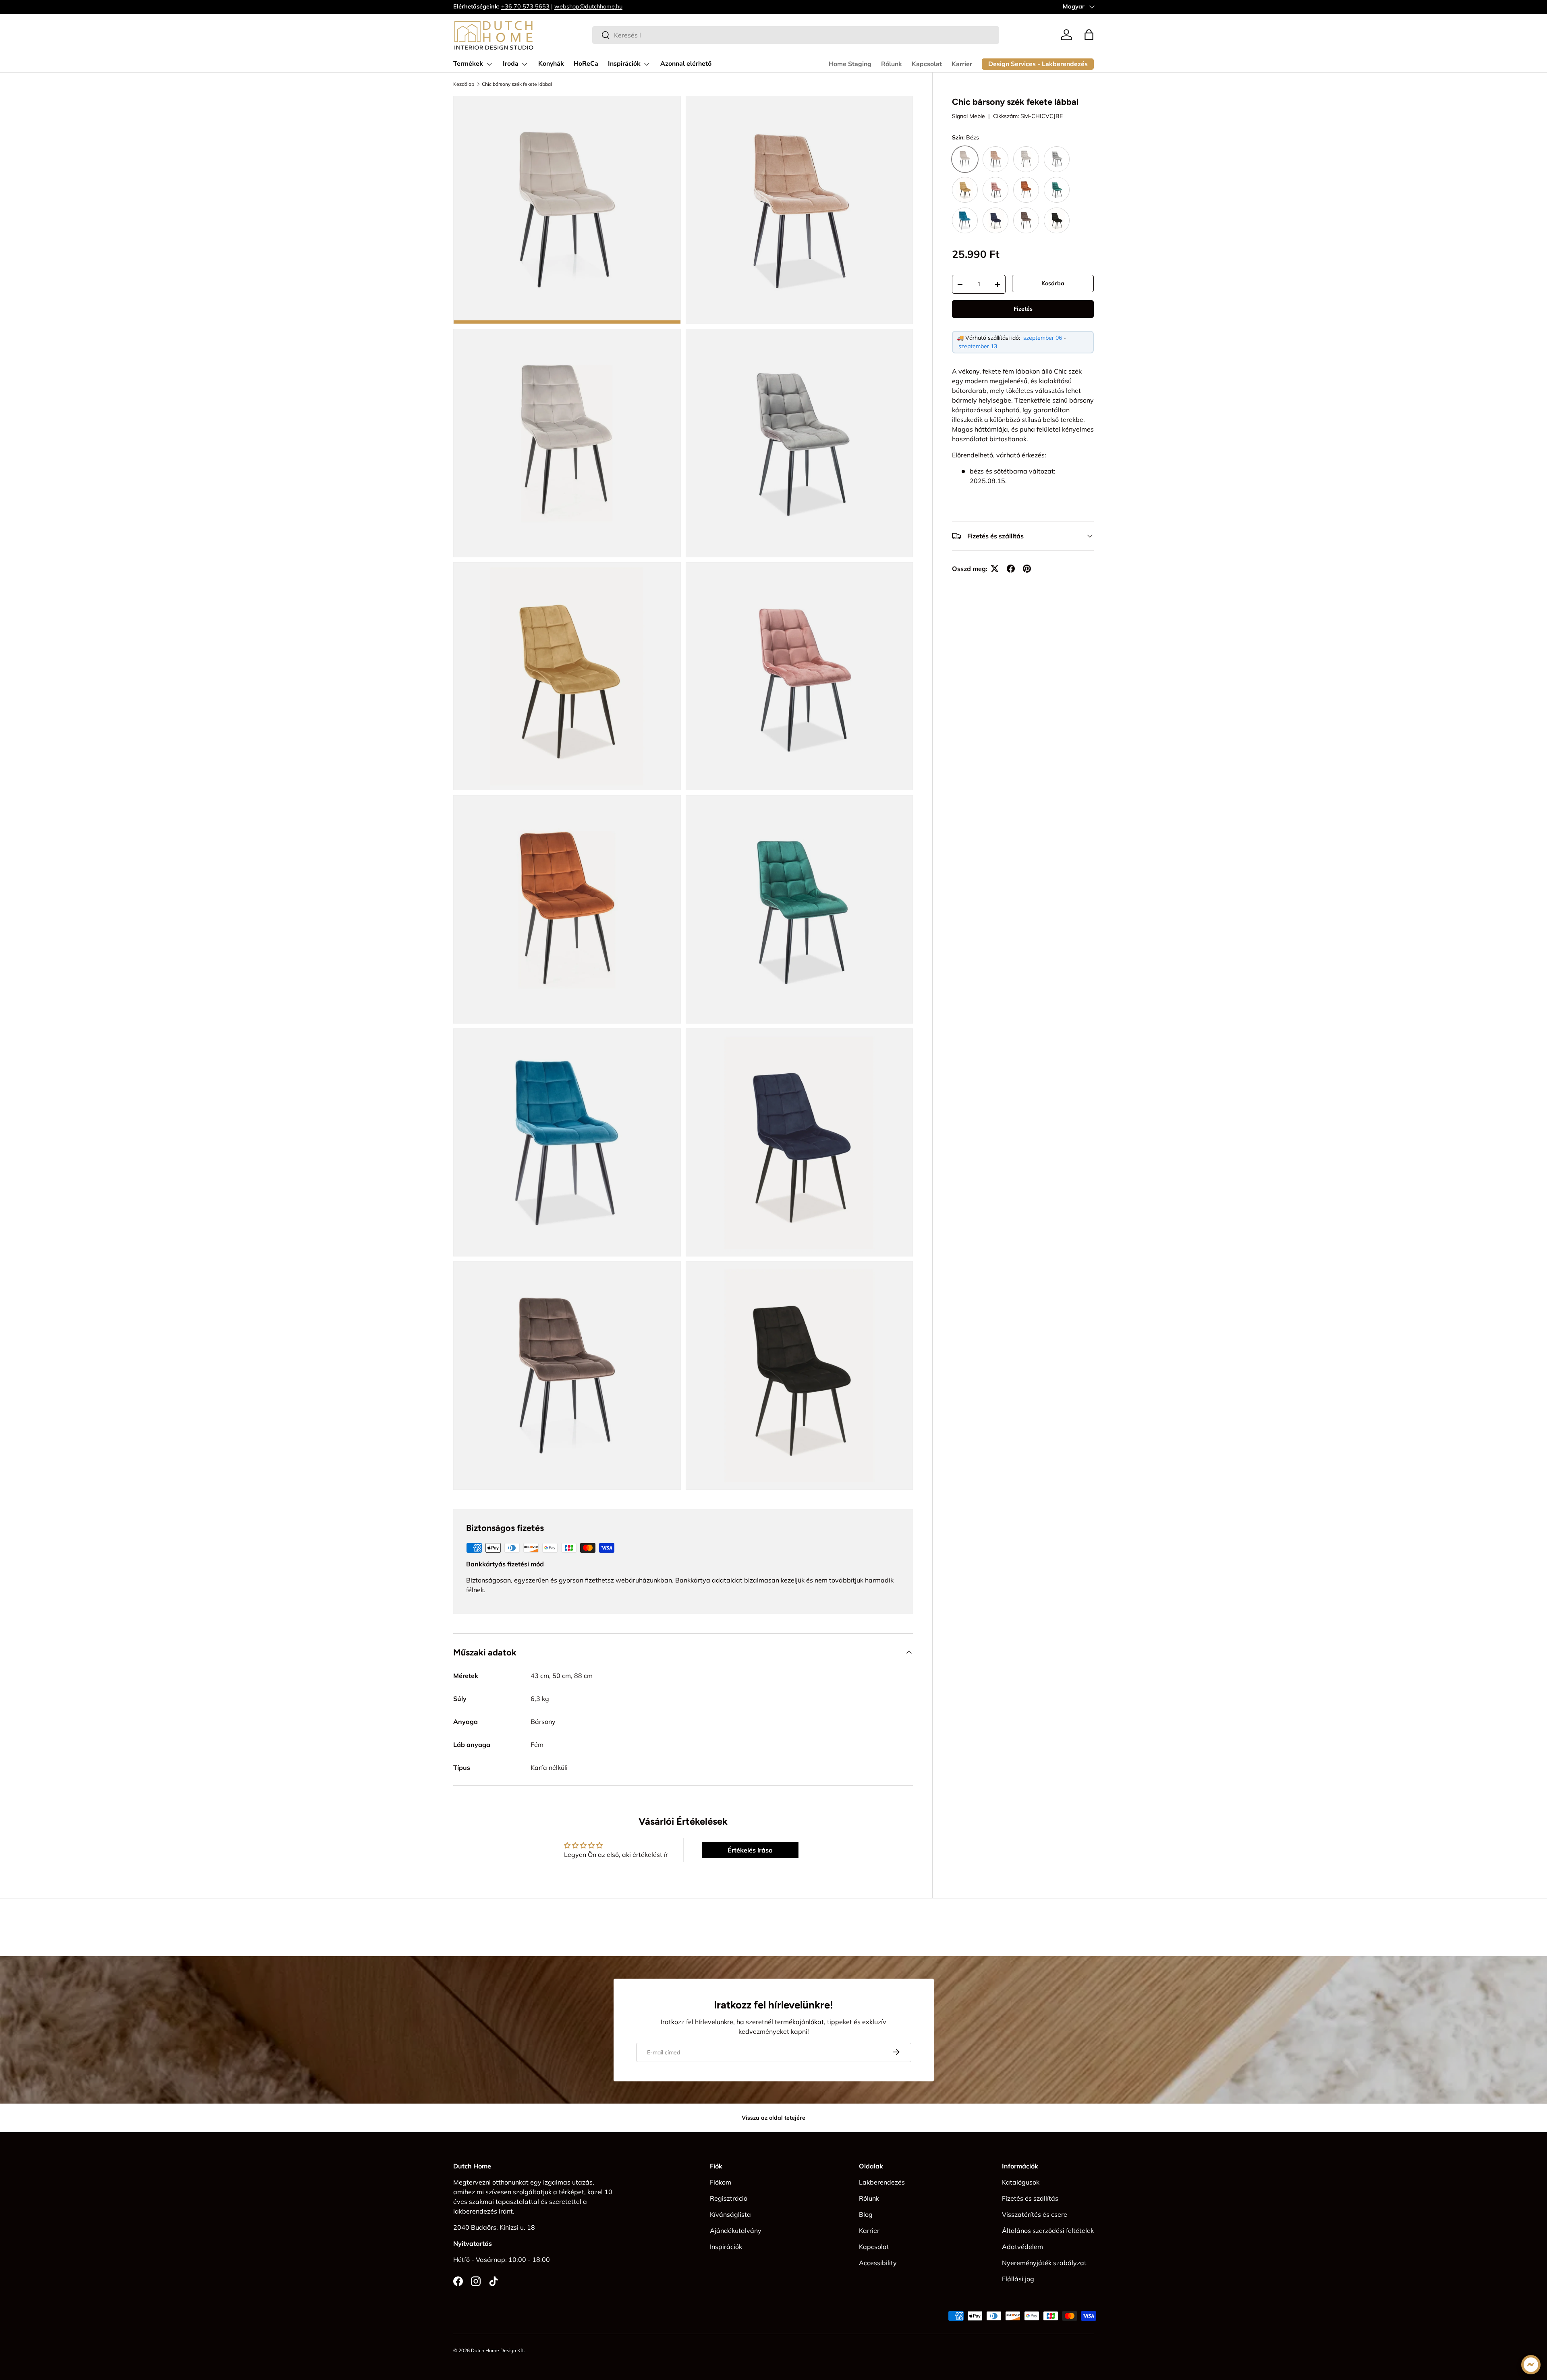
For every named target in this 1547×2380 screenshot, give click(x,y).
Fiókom (721, 2182)
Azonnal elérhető (686, 64)
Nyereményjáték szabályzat (1044, 2263)
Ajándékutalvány (736, 2230)
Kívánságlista (730, 2214)
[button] (1089, 35)
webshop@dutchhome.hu (588, 6)
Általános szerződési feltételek (1048, 2230)
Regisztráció (729, 2198)
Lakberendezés (882, 2182)
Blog (866, 2214)
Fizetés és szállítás (1030, 2198)
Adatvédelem (1022, 2247)
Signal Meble (968, 116)
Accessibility (878, 2263)
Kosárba (1053, 283)
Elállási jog (1018, 2279)
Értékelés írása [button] (750, 1850)
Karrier (962, 64)
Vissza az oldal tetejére (773, 2118)
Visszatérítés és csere (1035, 2214)
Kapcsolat (927, 64)
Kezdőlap (464, 84)
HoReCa (586, 64)
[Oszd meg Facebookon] (1011, 569)
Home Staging (850, 64)
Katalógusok (1021, 2182)
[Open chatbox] (1531, 2365)
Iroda (511, 64)
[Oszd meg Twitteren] (995, 569)
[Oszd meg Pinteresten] (1027, 569)
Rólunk (892, 64)
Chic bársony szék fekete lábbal (517, 84)
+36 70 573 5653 (525, 6)
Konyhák (551, 64)
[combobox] (796, 35)
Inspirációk (624, 64)
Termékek (468, 64)
